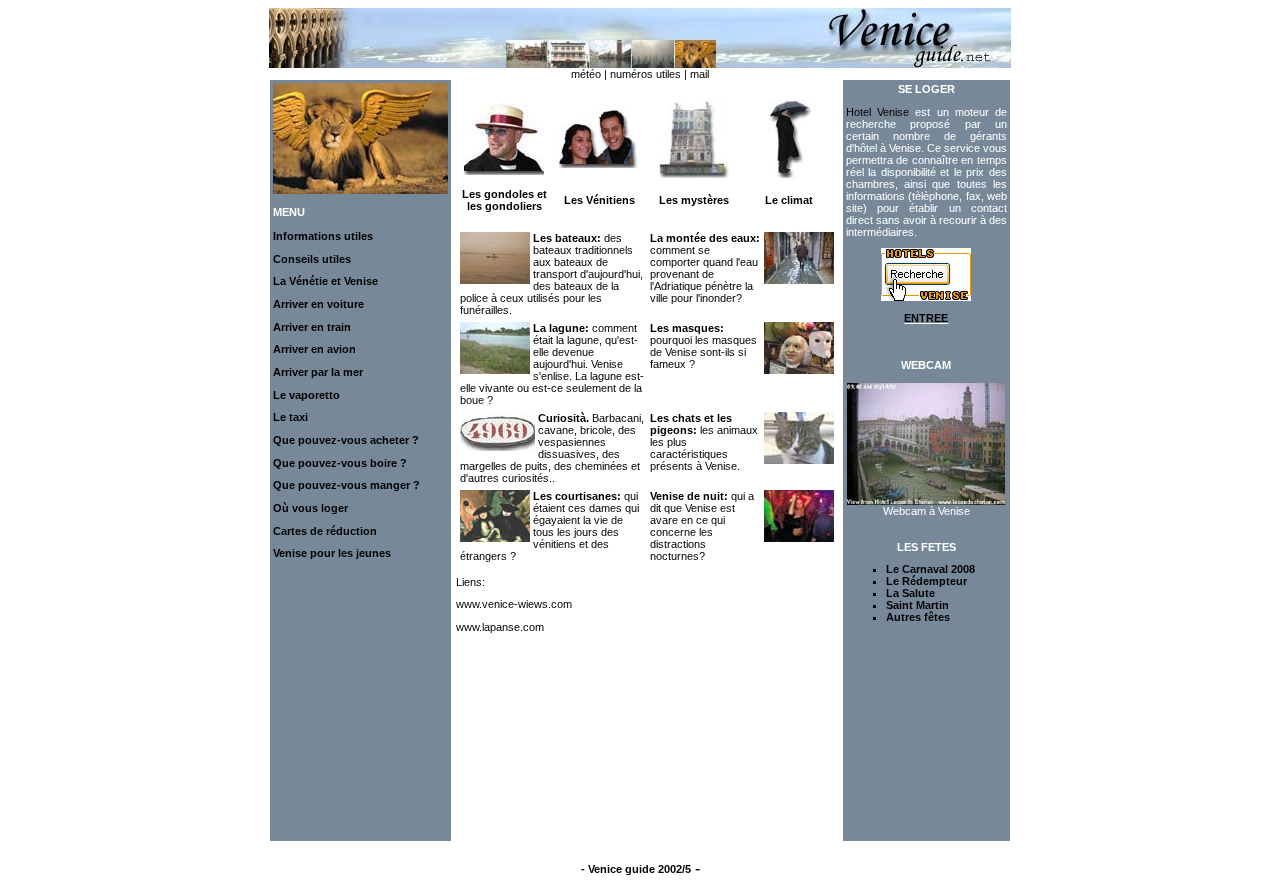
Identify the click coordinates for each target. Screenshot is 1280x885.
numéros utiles (645, 74)
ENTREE (926, 318)
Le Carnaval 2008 (930, 569)
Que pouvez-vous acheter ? (346, 440)
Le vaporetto (306, 395)
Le (281, 417)
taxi (298, 417)
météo (586, 74)
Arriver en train (312, 327)
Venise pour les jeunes (332, 553)
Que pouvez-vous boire (335, 463)
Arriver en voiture (318, 304)
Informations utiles (323, 236)
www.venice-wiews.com (514, 604)
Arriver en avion (314, 349)
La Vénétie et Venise (325, 281)
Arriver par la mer (318, 372)
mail (699, 74)
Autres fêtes (918, 617)
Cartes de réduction (325, 531)
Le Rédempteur (926, 581)
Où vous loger (310, 508)
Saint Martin (917, 605)
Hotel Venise (877, 112)
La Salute (910, 593)
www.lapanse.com (500, 627)
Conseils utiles (312, 259)
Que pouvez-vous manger (343, 485)
